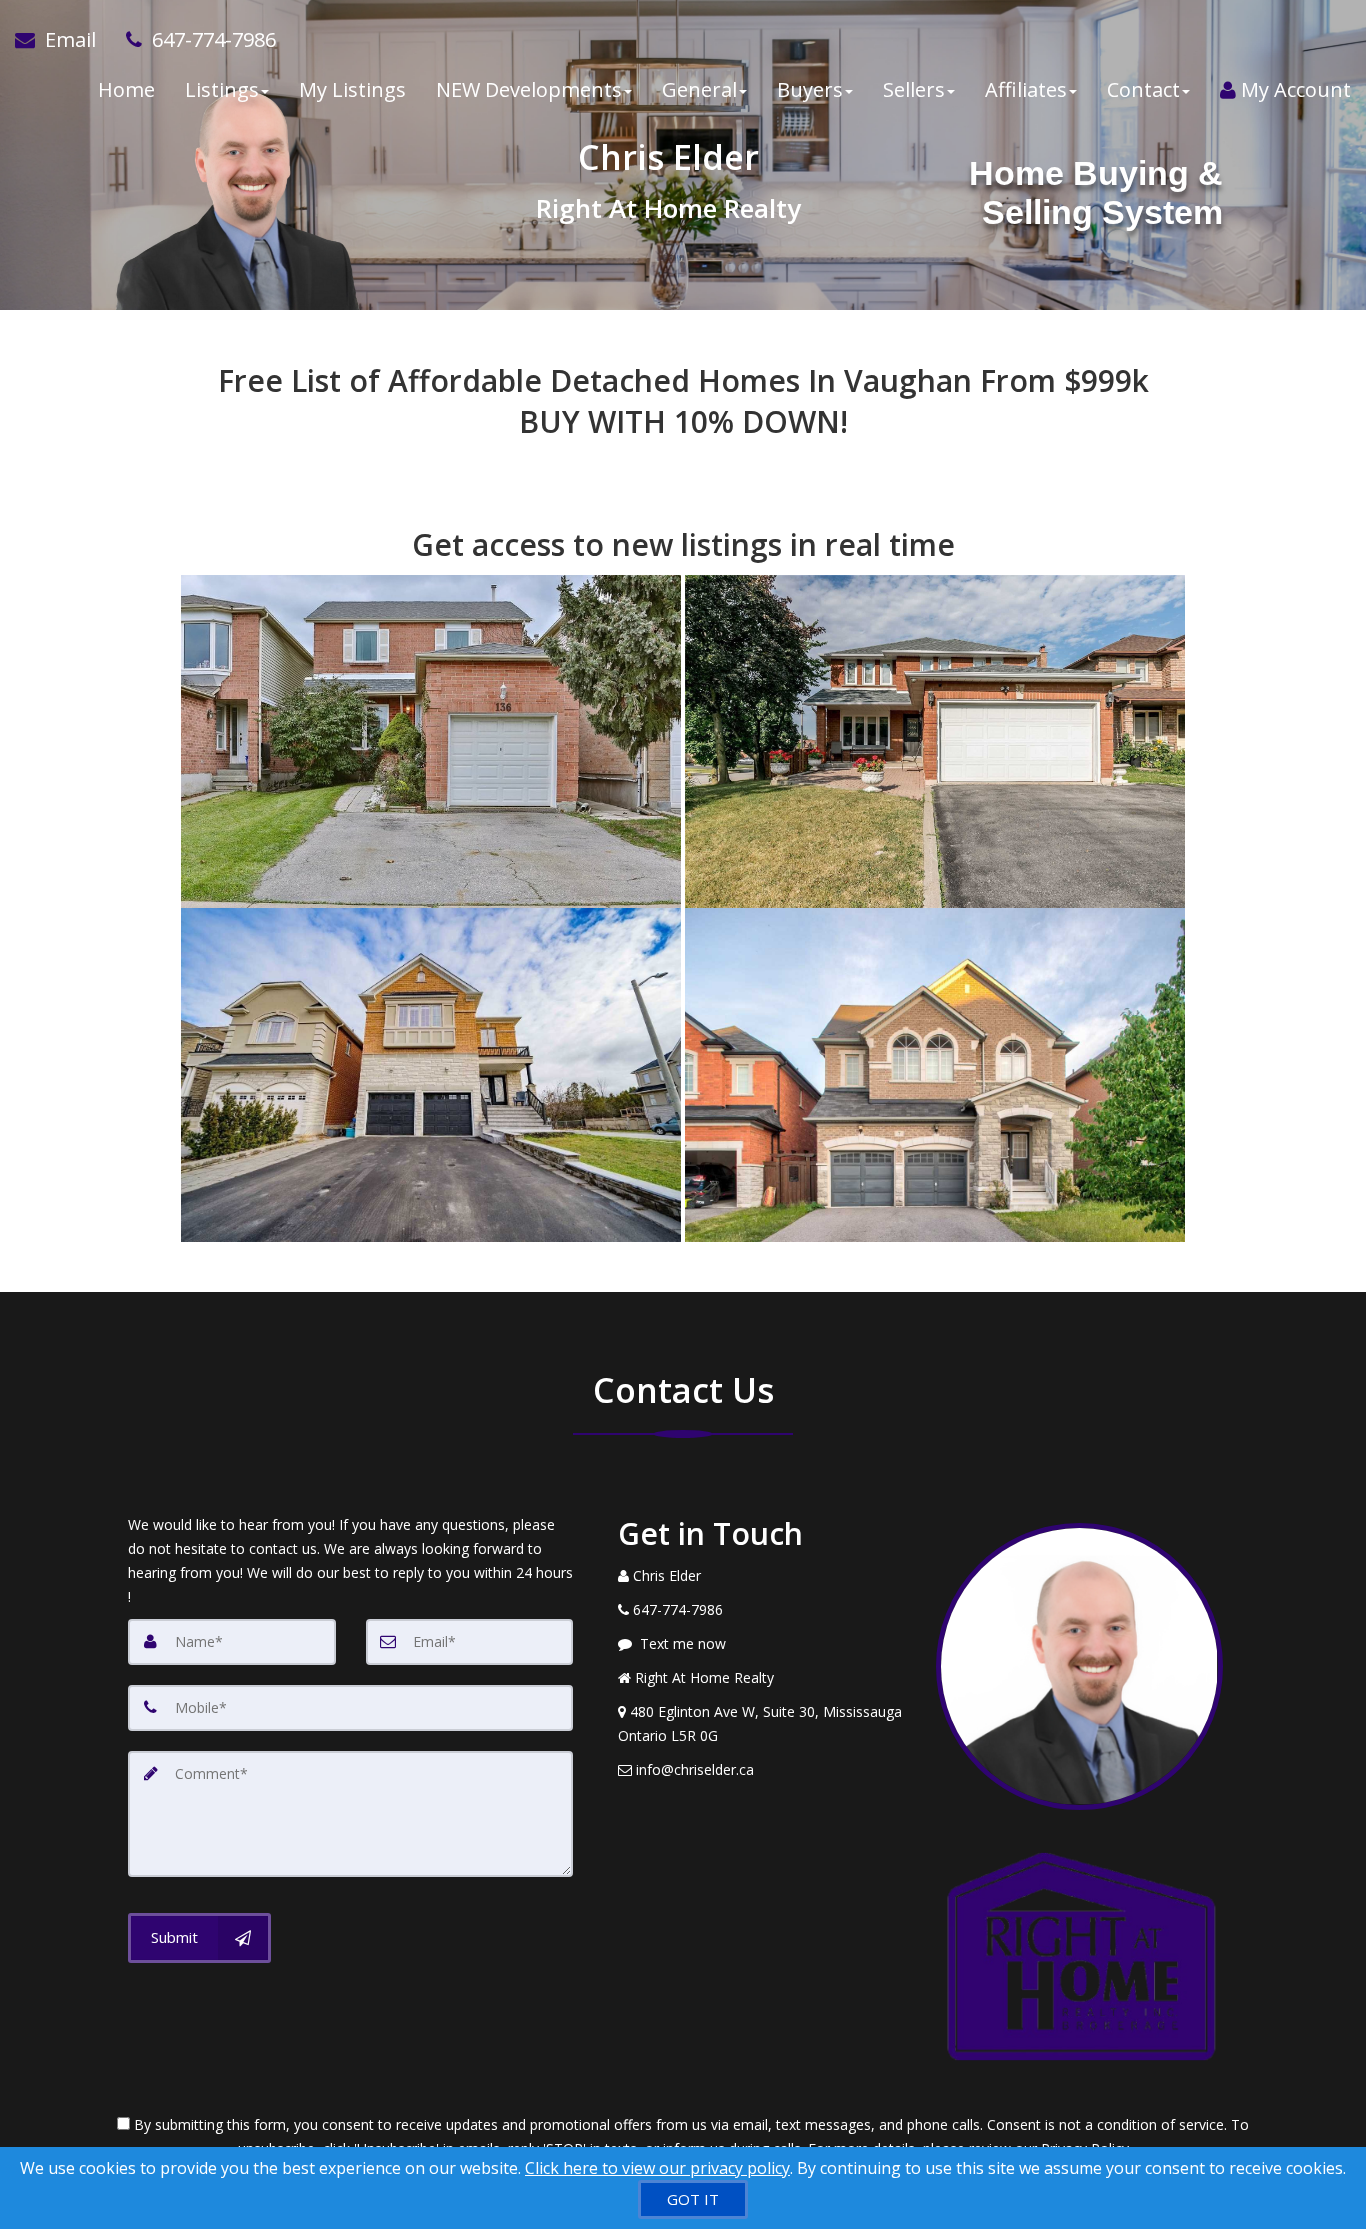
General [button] (699, 89)
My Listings (352, 89)
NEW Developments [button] (529, 89)
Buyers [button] (810, 89)
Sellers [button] (914, 89)
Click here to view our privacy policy (657, 2168)
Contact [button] (1143, 89)
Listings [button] (222, 89)
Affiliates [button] (1026, 89)
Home (126, 89)
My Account (1293, 89)
